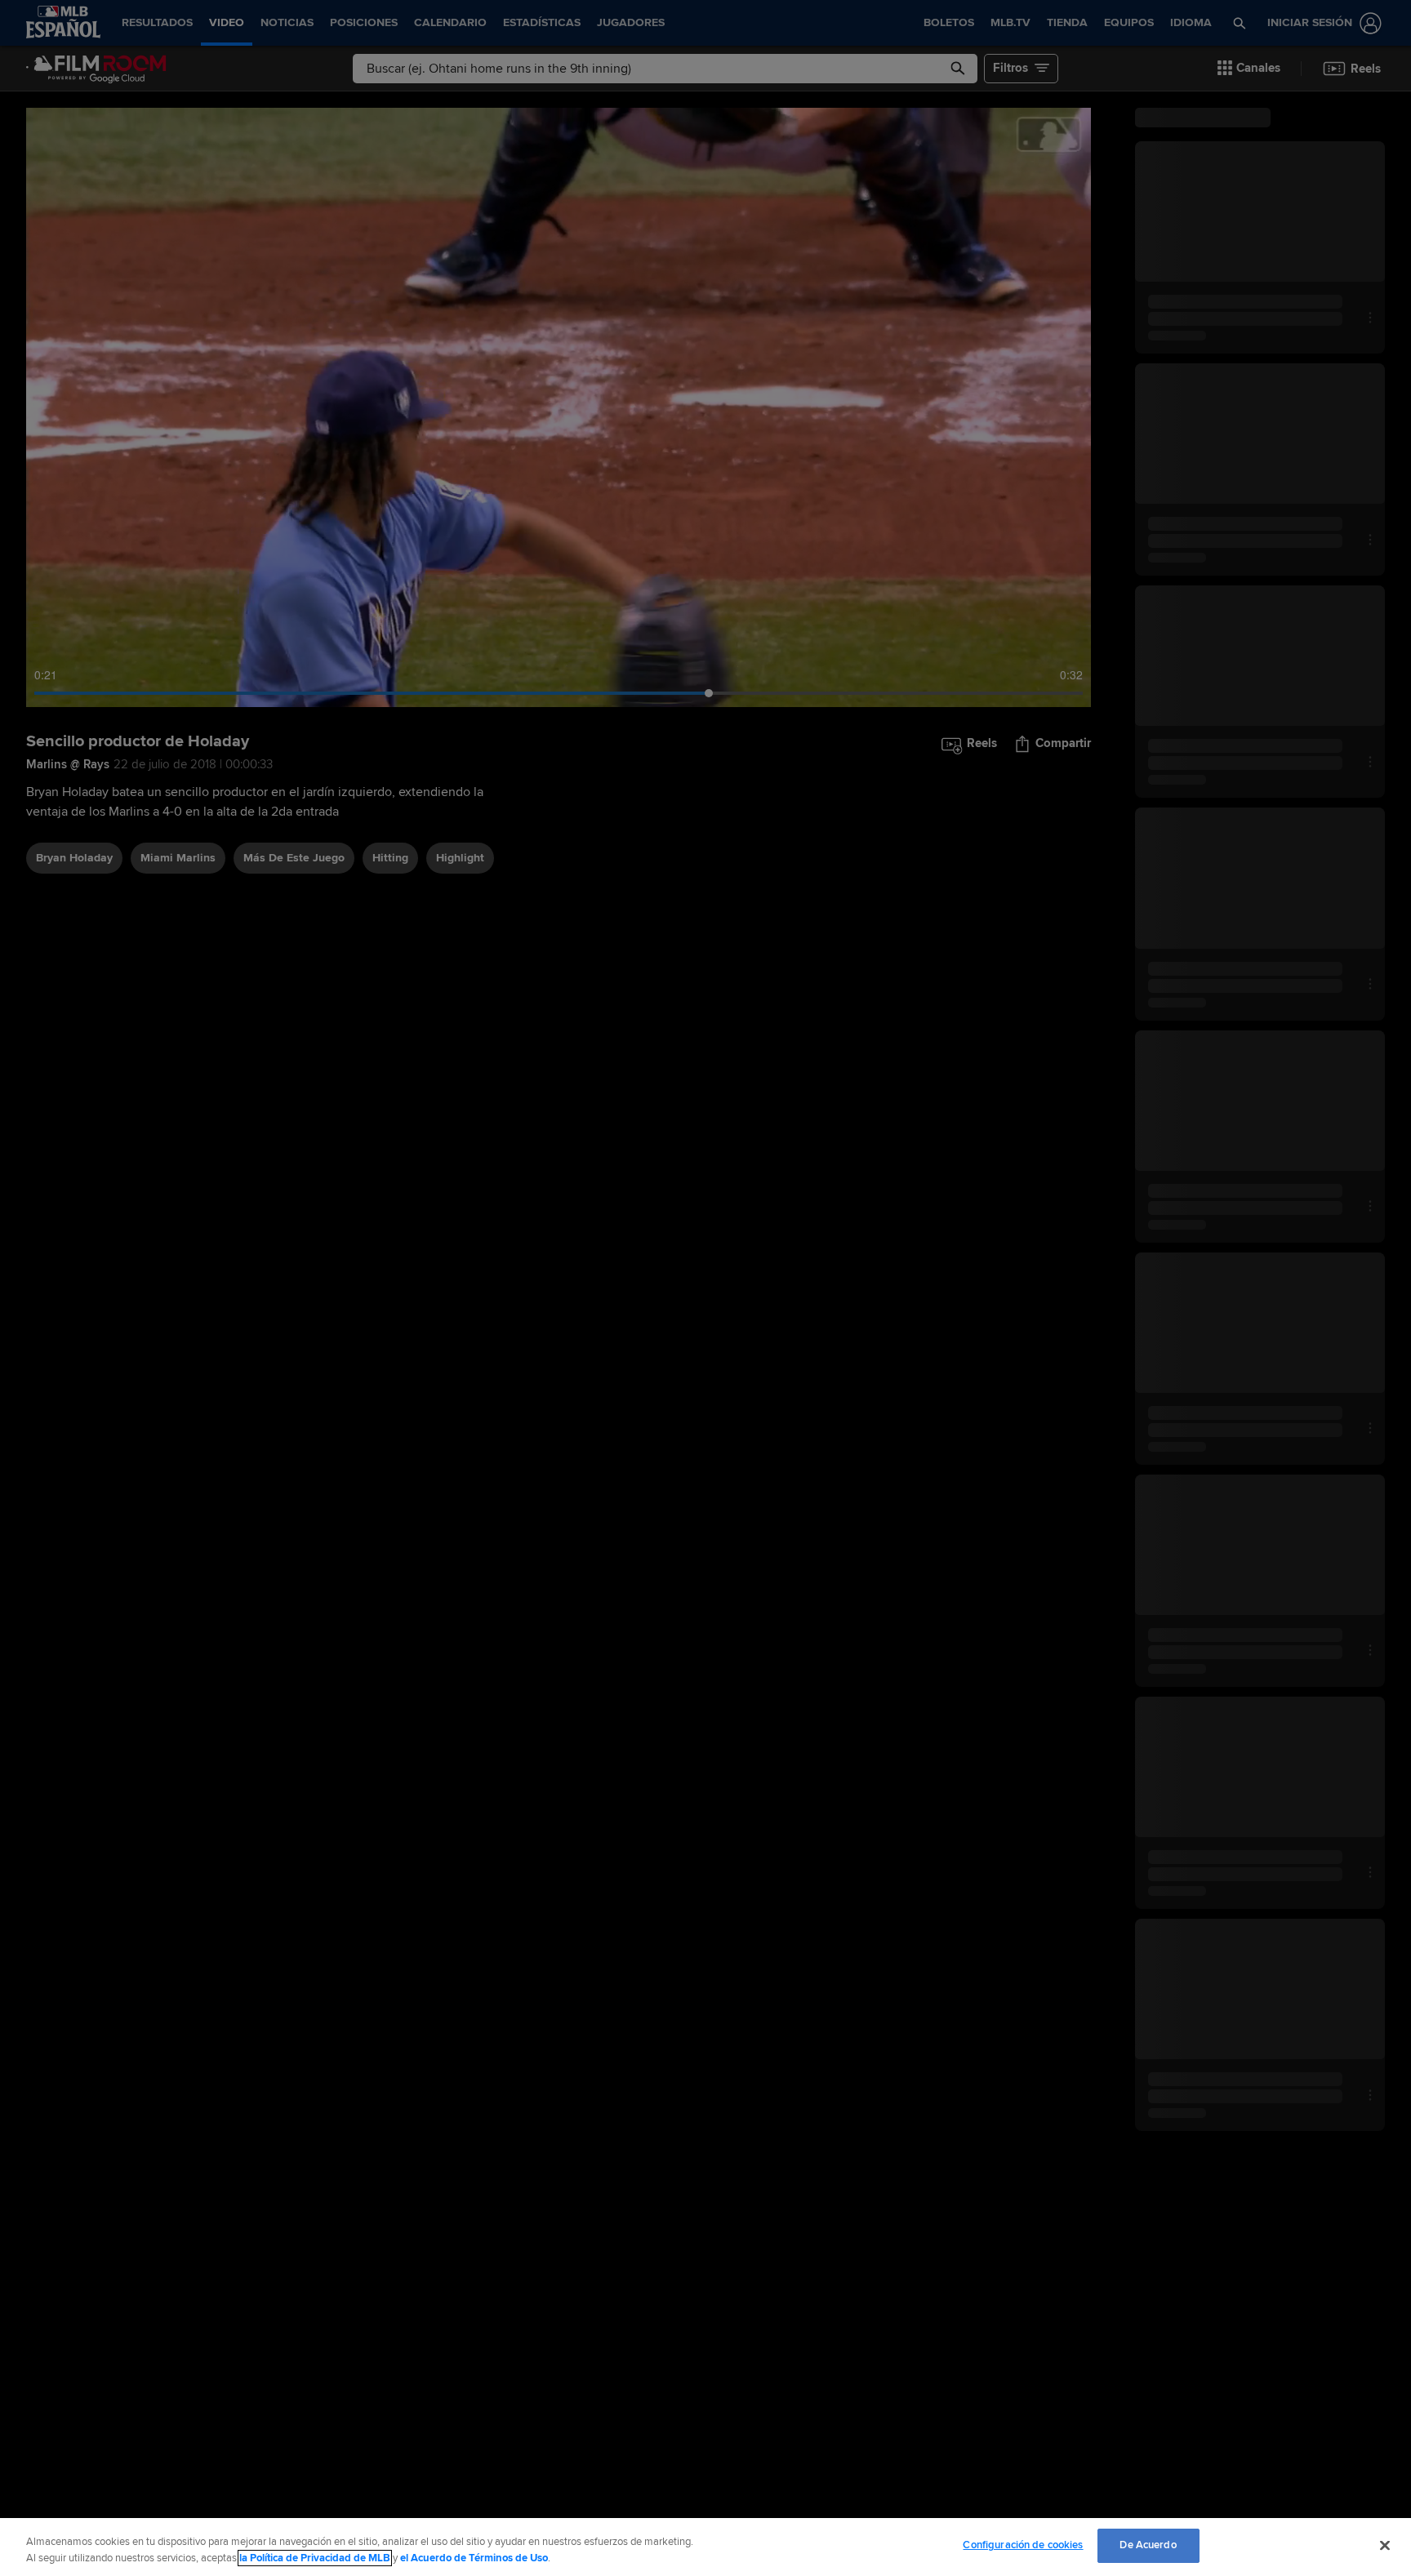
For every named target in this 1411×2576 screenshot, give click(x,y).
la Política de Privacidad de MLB (315, 2558)
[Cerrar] (1385, 2545)
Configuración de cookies (1023, 2545)
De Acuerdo (1148, 2545)
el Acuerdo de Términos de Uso (474, 2558)
